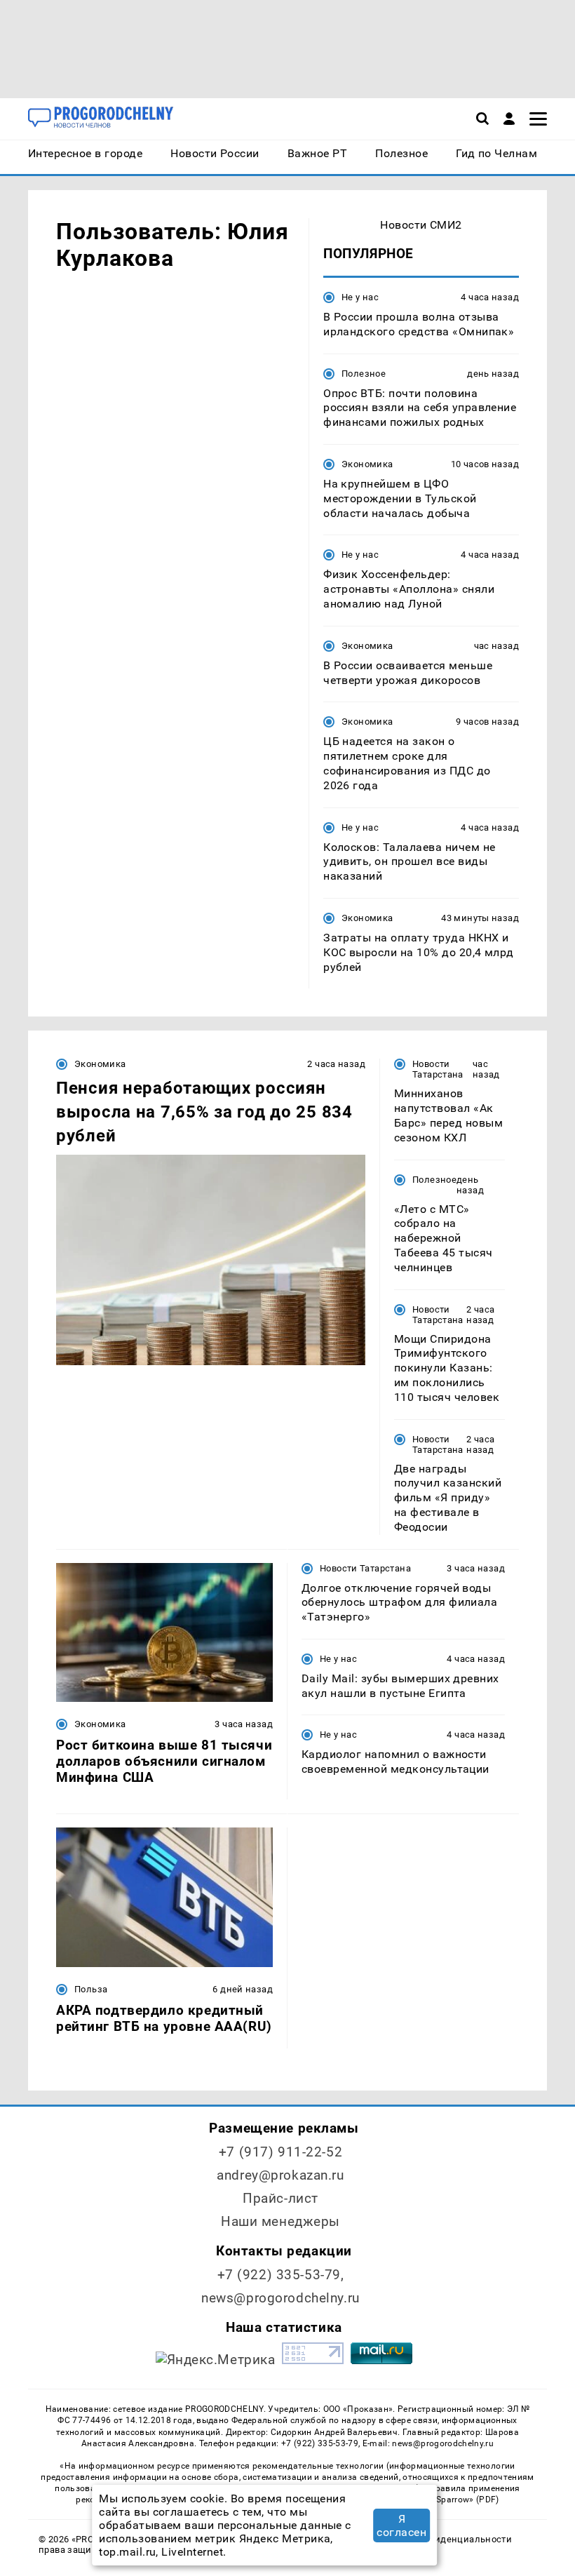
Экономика (367, 464)
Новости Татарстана (438, 1069)
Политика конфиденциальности (439, 2539)
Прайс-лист (280, 2198)
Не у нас (360, 297)
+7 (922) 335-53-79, (281, 2275)
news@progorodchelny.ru (280, 2298)
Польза (91, 1989)
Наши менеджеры (280, 2221)
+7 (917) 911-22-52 (280, 2152)
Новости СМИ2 (421, 225)
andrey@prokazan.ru (280, 2175)
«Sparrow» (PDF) (466, 2500)
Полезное (364, 374)
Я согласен (401, 2525)
